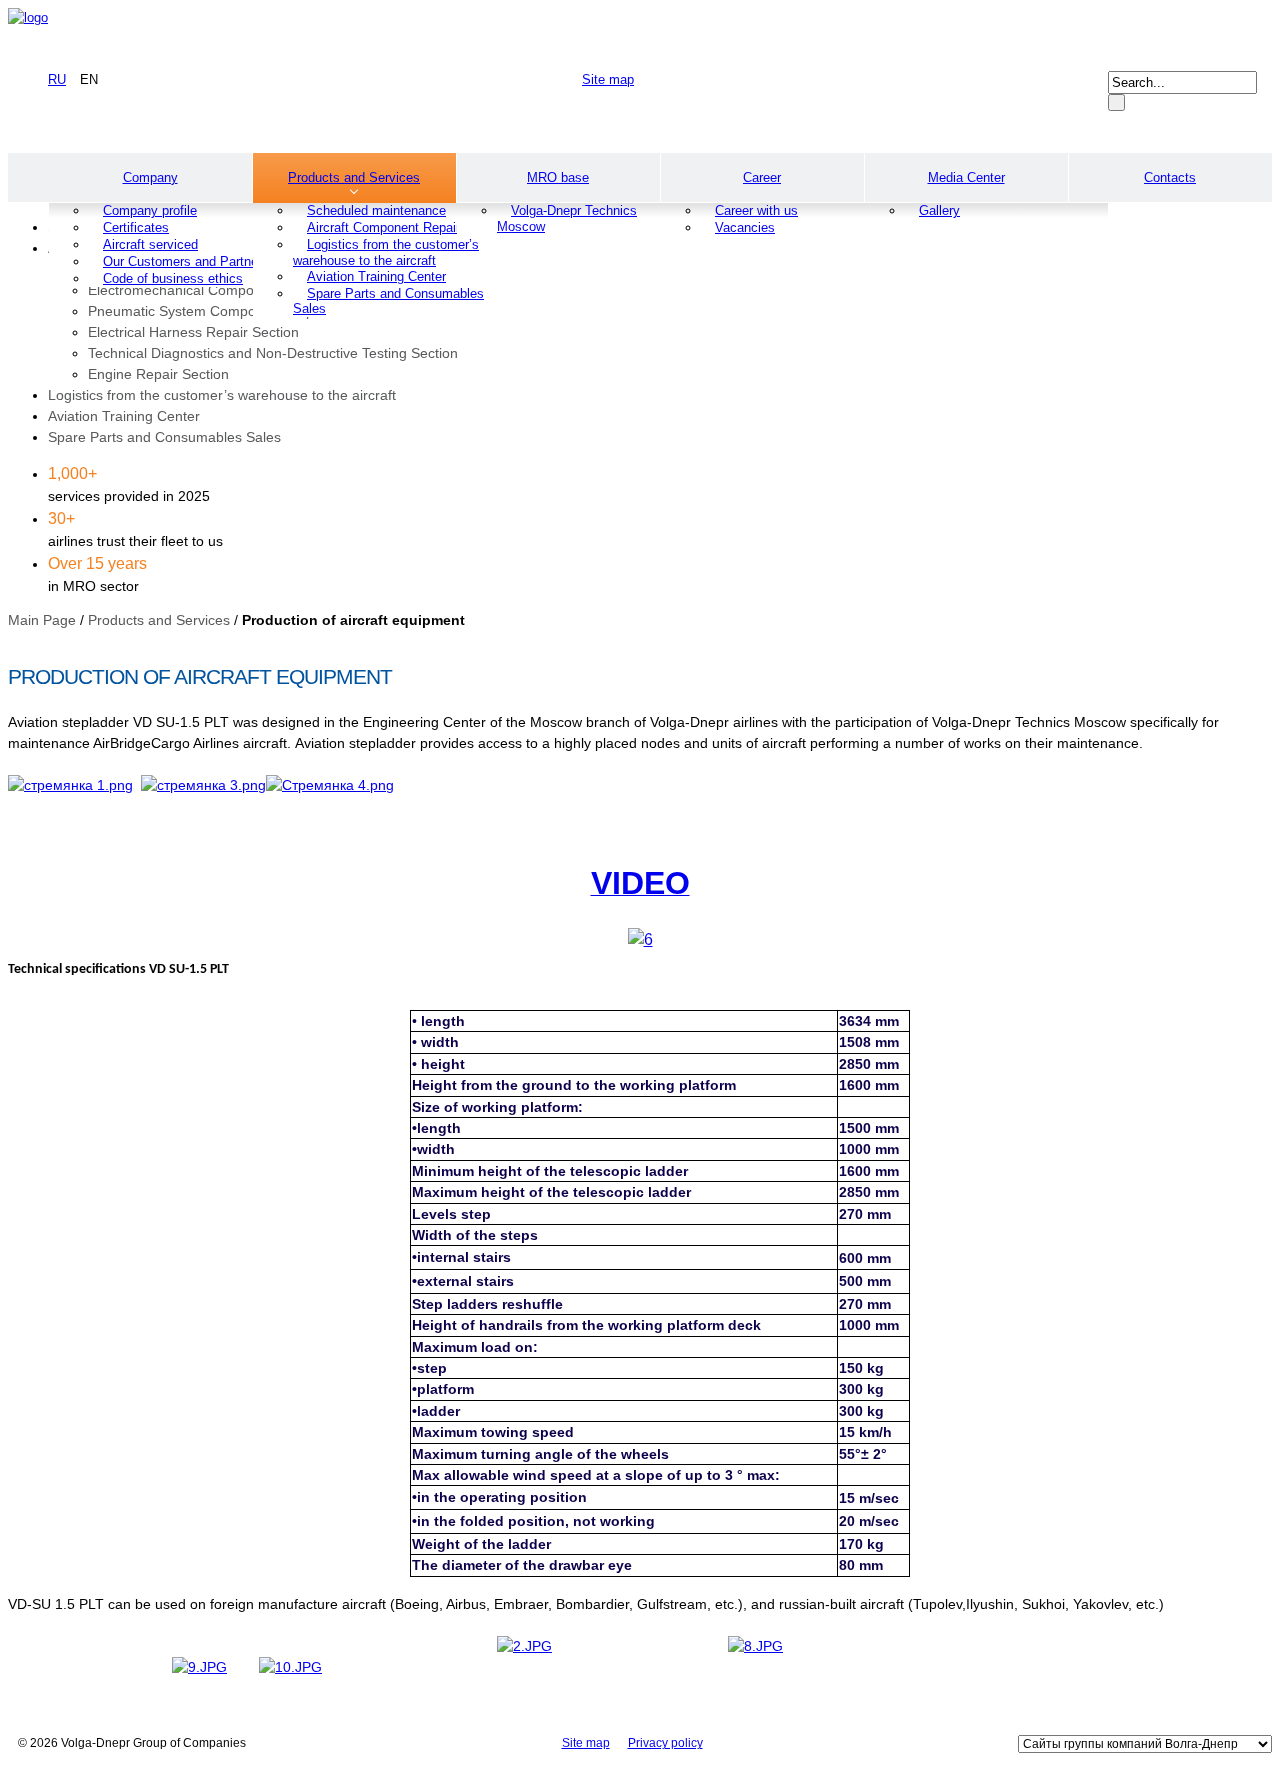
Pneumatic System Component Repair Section (234, 311)
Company (150, 177)
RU (57, 79)
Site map (608, 79)
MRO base (558, 177)
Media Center (966, 177)
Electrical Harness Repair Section (193, 332)
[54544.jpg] (640, 939)
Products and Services (354, 177)
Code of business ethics (173, 278)
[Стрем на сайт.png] (330, 785)
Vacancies (745, 227)
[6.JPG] (524, 1646)
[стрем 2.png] (70, 785)
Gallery (939, 210)
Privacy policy (665, 1743)
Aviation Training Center (124, 416)
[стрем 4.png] (203, 785)
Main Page (42, 620)
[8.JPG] (755, 1646)
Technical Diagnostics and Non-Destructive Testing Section (273, 353)
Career (762, 177)
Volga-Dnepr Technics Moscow (567, 218)
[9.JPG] (199, 1667)
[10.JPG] (290, 1667)
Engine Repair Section (158, 374)
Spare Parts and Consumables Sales (388, 301)
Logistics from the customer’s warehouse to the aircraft (386, 252)
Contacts (1170, 177)
